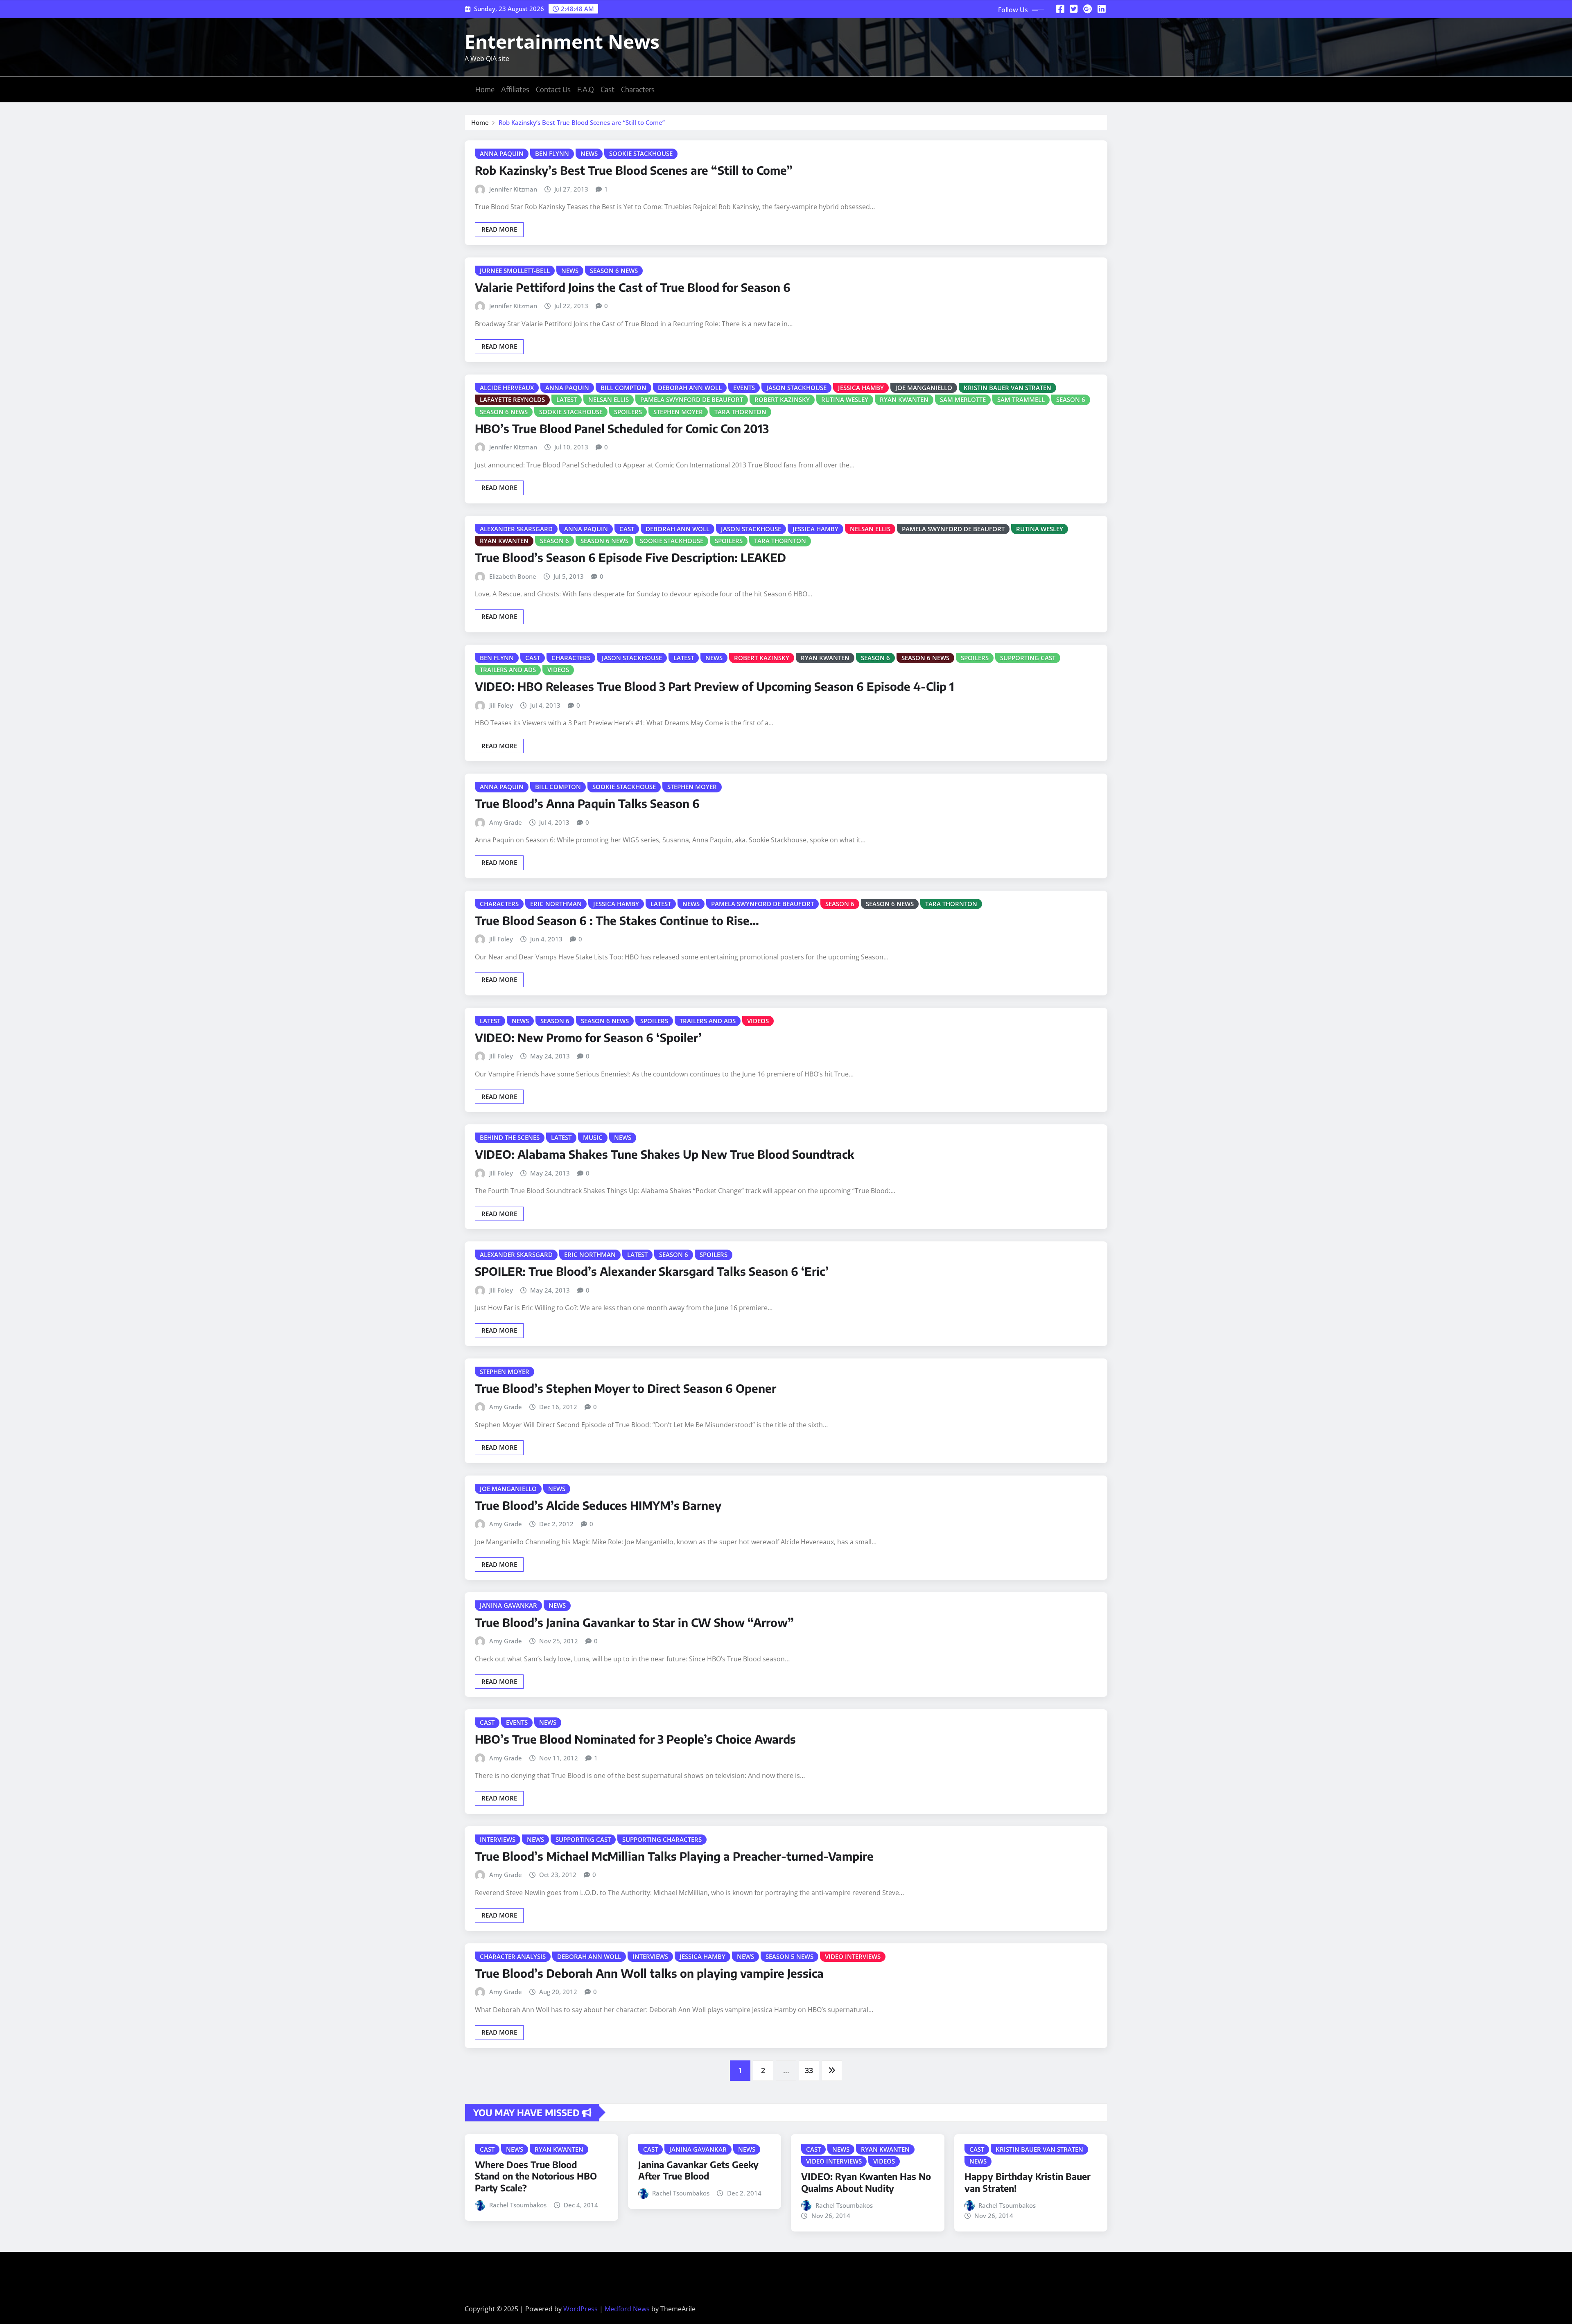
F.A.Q (586, 89)
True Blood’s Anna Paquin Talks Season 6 (587, 803)
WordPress (580, 2309)
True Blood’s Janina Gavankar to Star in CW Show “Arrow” (634, 1622)
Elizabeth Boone (513, 576)
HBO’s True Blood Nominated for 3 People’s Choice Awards (635, 1739)
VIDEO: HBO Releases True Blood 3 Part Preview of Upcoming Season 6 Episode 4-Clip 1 (715, 686)
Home (485, 89)
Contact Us (553, 89)
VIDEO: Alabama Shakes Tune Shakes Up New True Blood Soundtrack (665, 1154)
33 (809, 2070)
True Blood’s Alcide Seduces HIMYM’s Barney (598, 1505)
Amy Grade (506, 822)
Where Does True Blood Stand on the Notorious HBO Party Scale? (536, 2176)
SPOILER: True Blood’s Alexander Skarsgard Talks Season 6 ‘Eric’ (652, 1271)
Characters (638, 89)
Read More (499, 229)
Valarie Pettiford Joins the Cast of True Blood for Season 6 (633, 287)
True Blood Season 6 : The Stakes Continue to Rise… (617, 920)
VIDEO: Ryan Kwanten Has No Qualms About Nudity (866, 2182)
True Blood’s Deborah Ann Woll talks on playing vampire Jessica (649, 1973)
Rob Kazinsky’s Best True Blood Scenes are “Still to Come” (582, 122)
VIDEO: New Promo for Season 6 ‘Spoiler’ (588, 1037)
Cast (608, 89)
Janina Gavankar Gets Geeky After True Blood (698, 2170)
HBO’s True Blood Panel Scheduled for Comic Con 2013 (622, 428)
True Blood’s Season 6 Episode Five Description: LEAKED (630, 557)
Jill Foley (501, 705)
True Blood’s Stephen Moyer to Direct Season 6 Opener (626, 1388)
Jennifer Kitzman (513, 189)
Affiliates (515, 89)
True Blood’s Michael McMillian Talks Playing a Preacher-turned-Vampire (674, 1856)
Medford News (627, 2309)
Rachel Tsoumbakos (518, 2205)
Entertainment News (562, 41)
